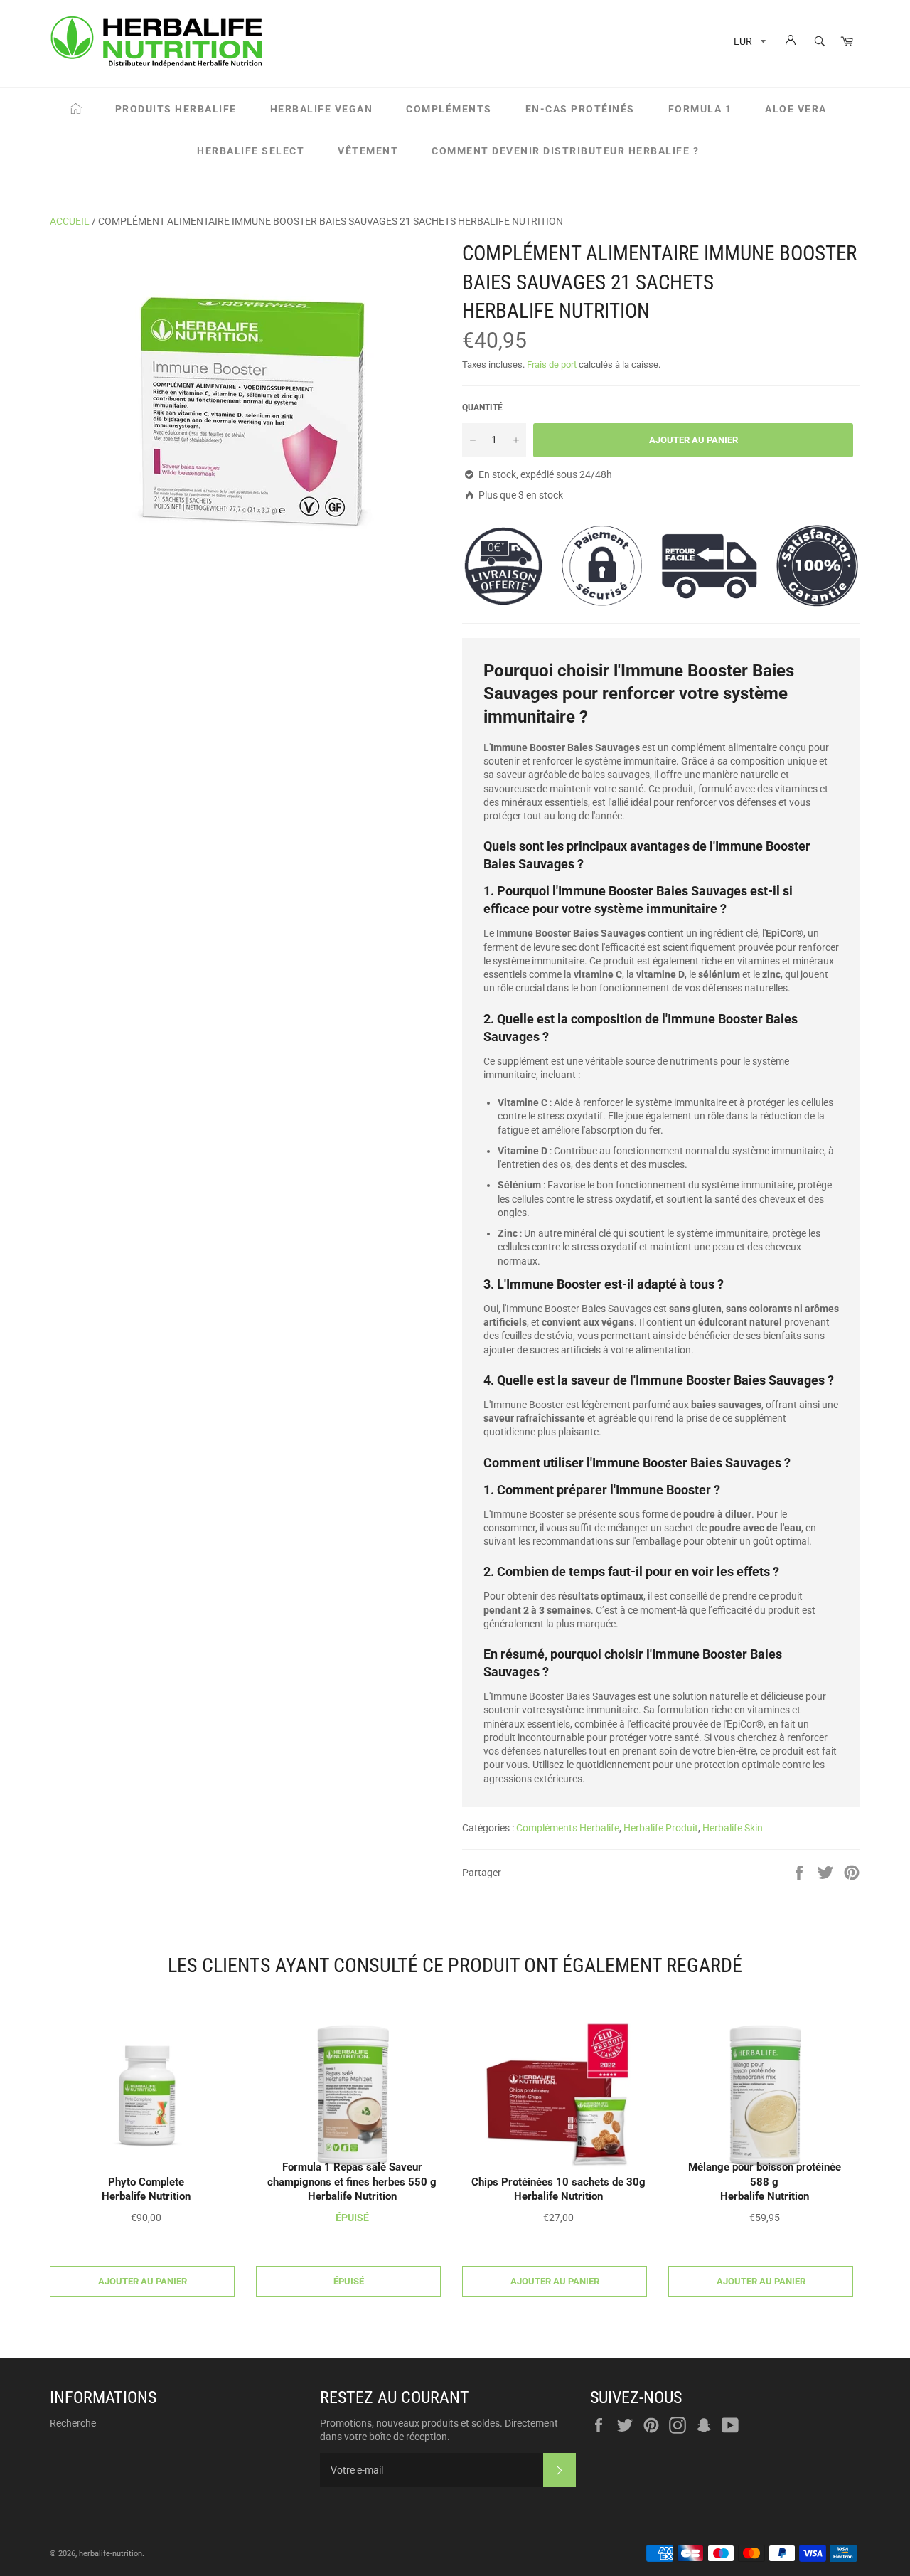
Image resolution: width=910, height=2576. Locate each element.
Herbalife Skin (733, 1828)
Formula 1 (700, 109)
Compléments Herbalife (568, 1828)
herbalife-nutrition (111, 2554)
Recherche (73, 2423)
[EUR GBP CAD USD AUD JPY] (748, 44)
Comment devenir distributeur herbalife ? (565, 151)
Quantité (482, 408)
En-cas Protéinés (580, 109)
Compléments (449, 109)
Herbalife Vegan (322, 109)
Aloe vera (796, 109)
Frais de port (552, 364)
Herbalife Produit (661, 1828)
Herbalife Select (251, 151)
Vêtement (368, 151)
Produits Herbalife (176, 109)
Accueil (70, 221)
